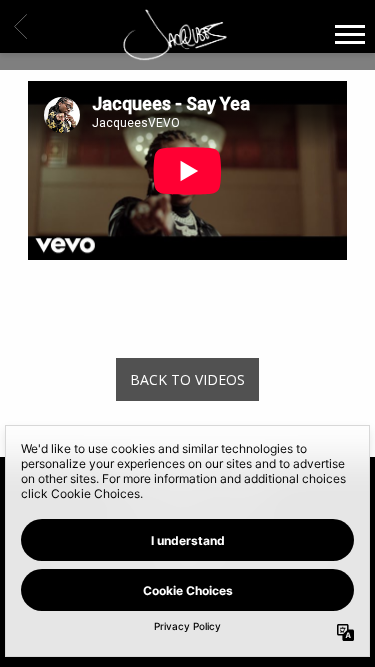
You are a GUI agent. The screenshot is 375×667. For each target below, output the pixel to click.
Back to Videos (187, 379)
